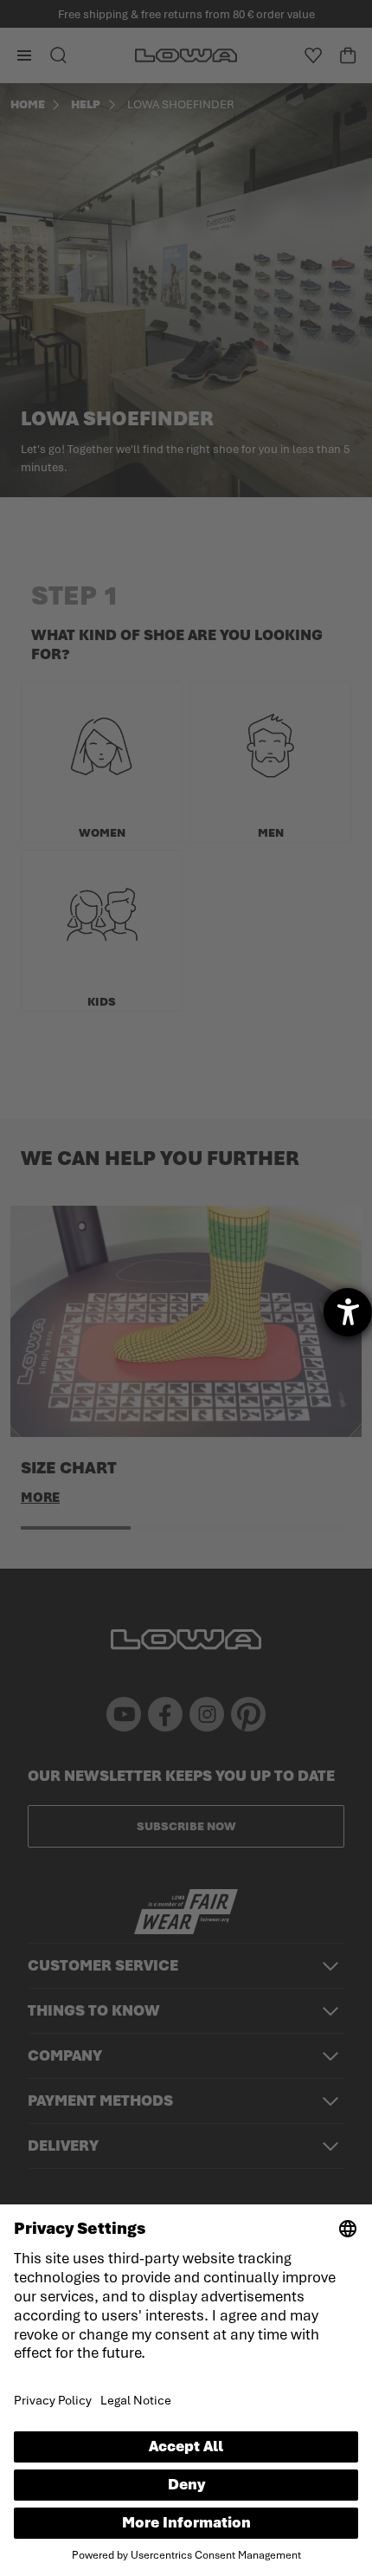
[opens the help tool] (348, 1312)
